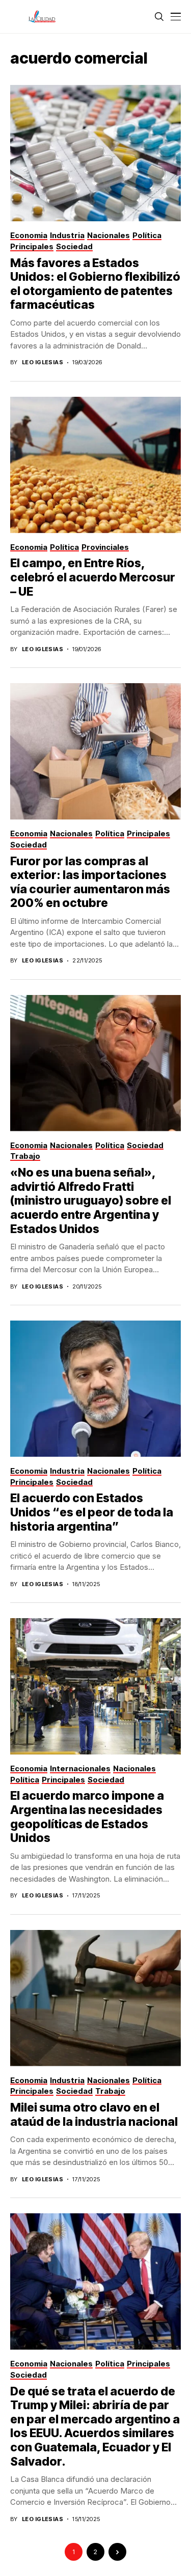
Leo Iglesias (43, 362)
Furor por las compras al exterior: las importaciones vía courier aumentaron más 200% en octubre (90, 882)
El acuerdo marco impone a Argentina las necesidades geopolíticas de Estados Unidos (87, 1817)
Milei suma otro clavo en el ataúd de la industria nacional (94, 2115)
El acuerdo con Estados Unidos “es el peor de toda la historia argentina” (92, 1512)
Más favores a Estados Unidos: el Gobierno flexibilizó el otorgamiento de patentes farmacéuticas (95, 284)
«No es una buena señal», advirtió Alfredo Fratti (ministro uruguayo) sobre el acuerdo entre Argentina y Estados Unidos (91, 1201)
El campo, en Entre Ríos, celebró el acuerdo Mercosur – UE (93, 577)
